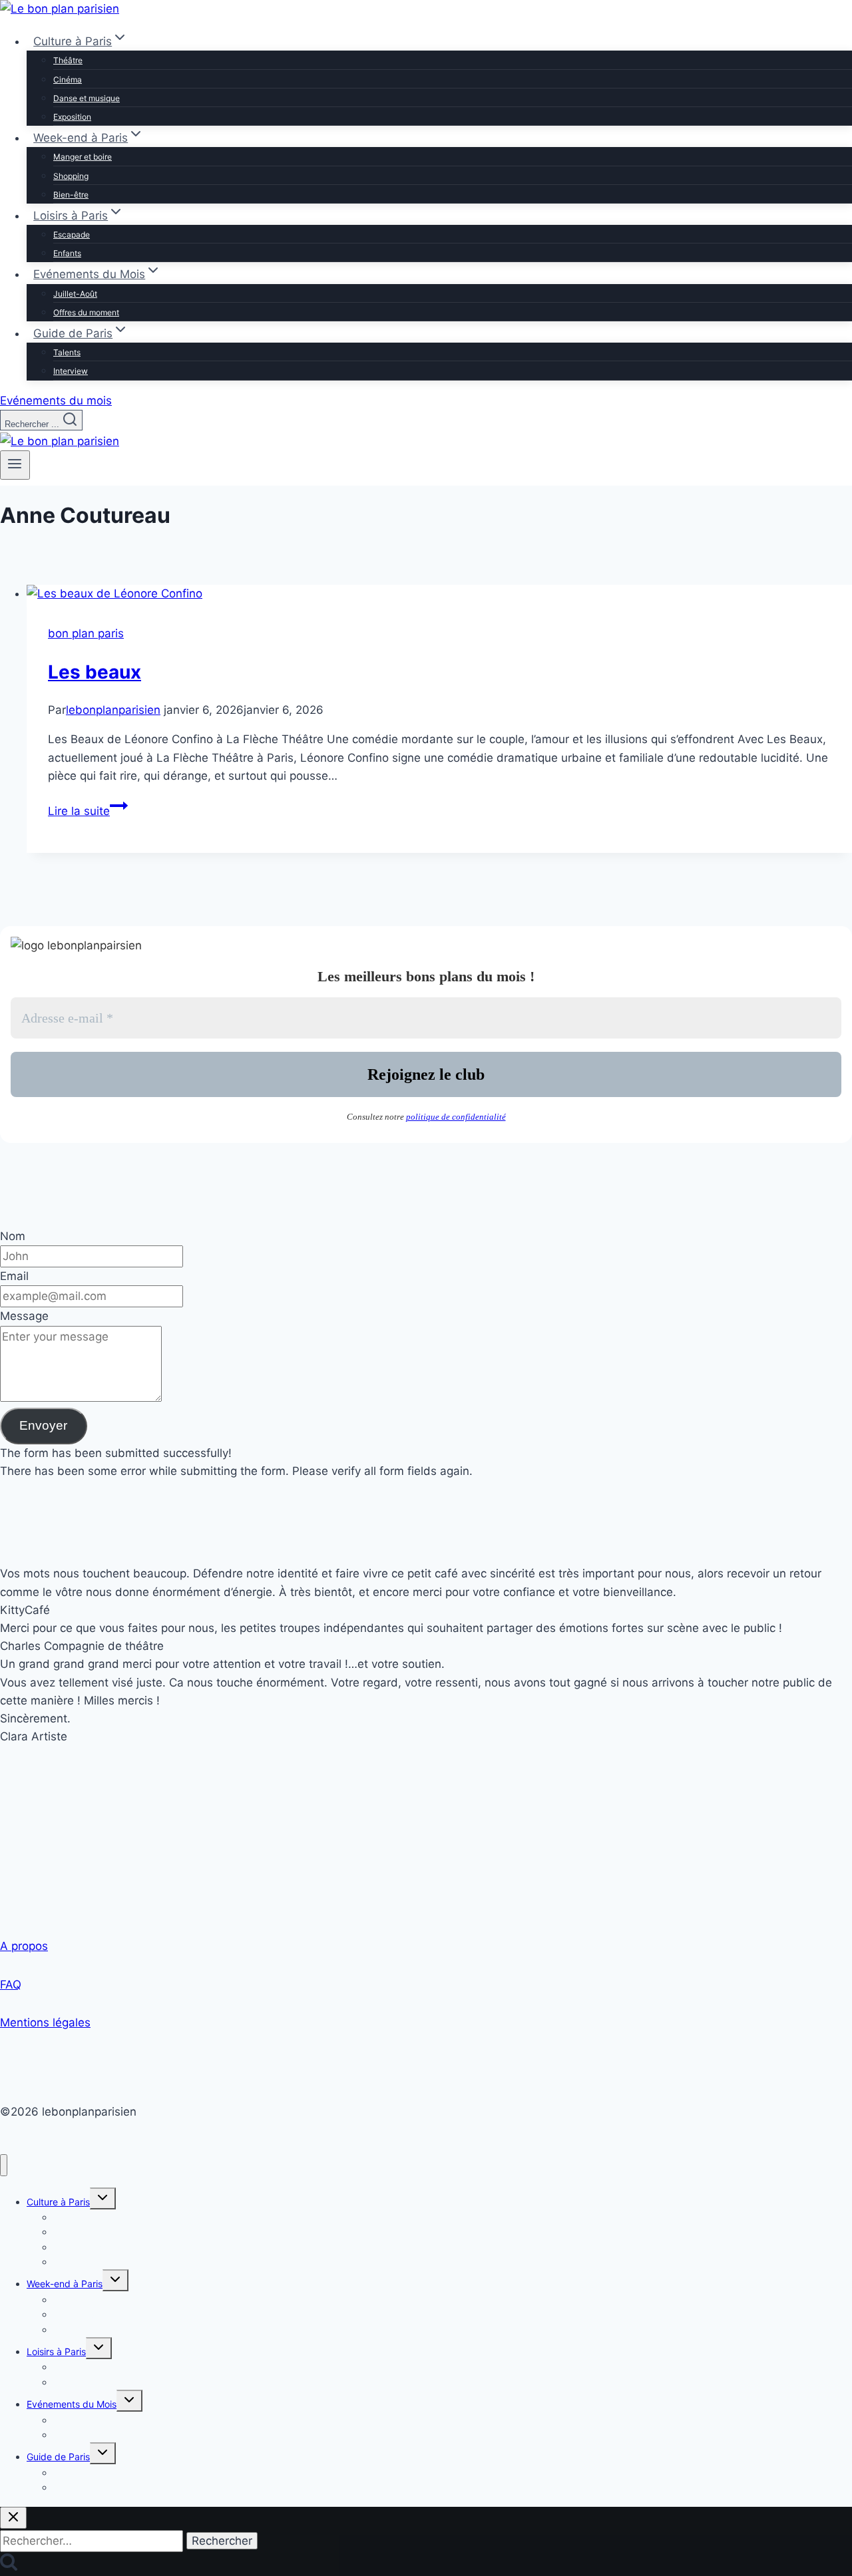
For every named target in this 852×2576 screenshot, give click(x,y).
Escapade (72, 235)
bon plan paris (86, 633)
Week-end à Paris (65, 2284)
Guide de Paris (58, 2457)
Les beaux (95, 672)
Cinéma (68, 80)
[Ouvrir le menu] (15, 465)
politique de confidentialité (456, 1117)
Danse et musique (87, 98)
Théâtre (68, 60)
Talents (67, 352)
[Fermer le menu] (4, 2165)
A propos (24, 1946)
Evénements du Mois (72, 2404)
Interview (71, 371)
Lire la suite (88, 811)
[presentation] (439, 594)
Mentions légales (45, 2022)
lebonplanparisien (113, 710)
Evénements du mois (56, 401)
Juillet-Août (75, 294)
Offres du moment (86, 312)
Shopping (71, 176)
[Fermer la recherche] (13, 2518)
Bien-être (71, 195)
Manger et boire (83, 157)
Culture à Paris (58, 2202)
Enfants (67, 253)
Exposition (72, 117)
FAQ (11, 1985)
